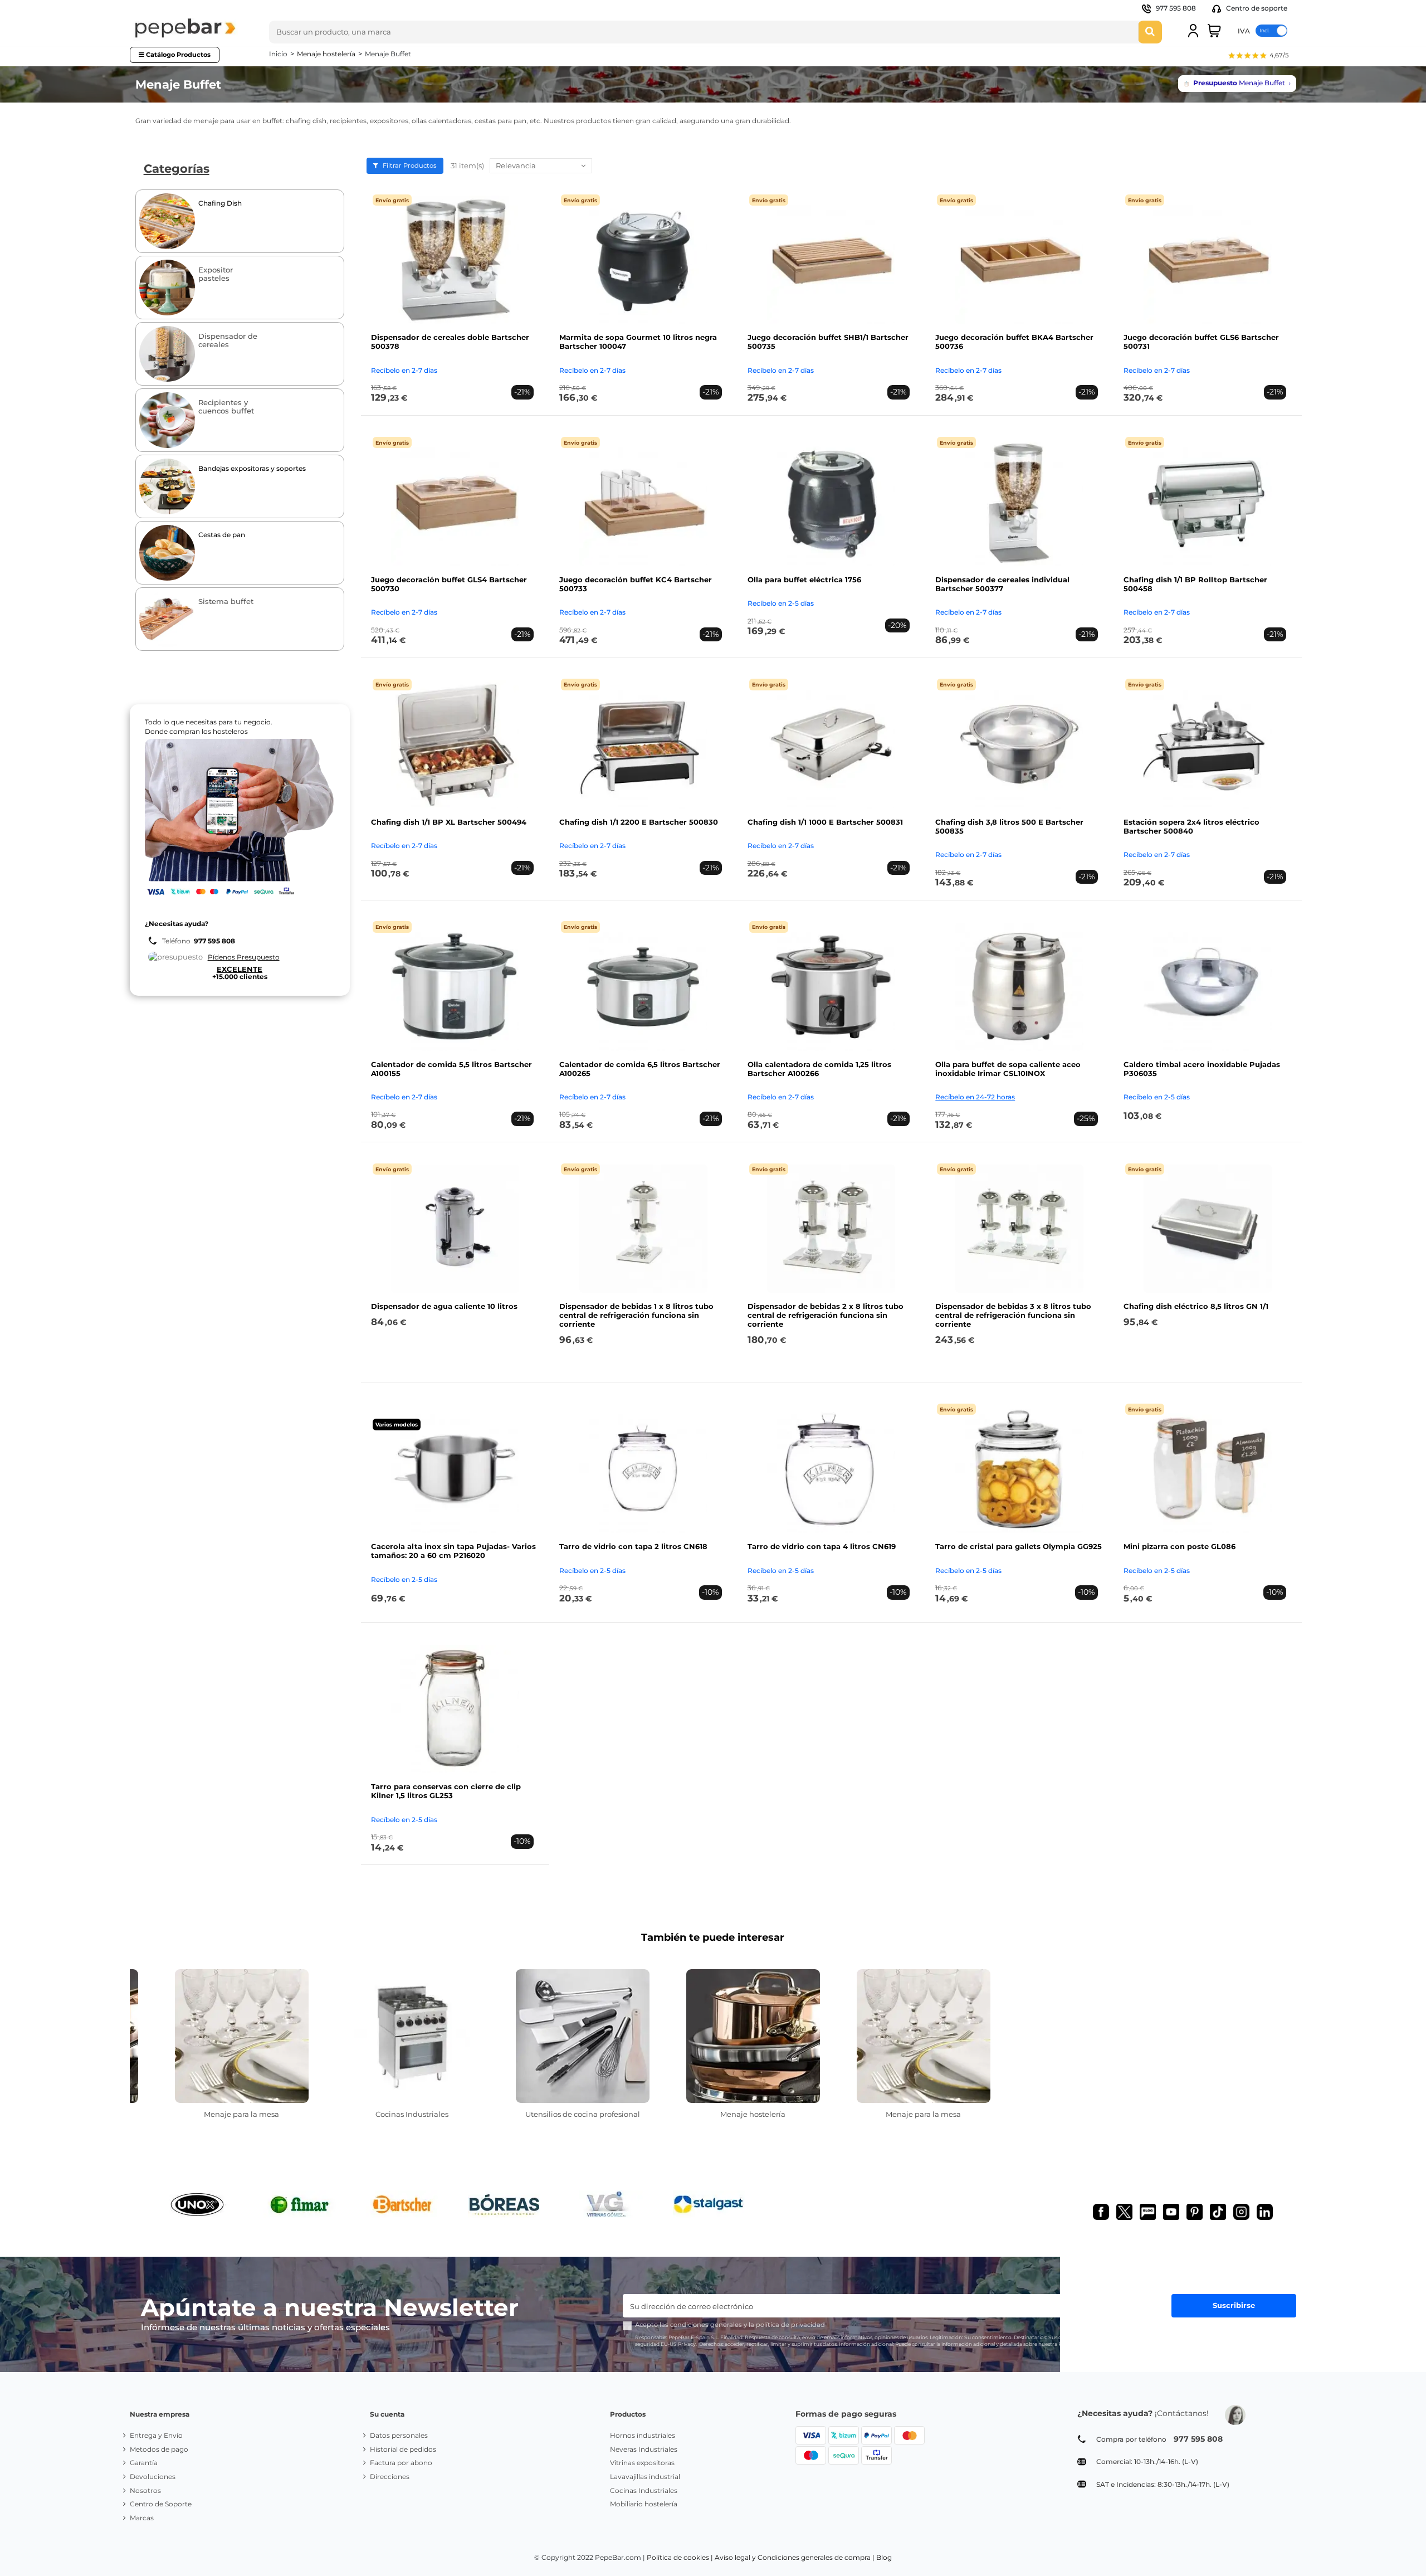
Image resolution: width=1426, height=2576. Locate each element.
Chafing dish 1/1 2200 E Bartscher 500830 (639, 822)
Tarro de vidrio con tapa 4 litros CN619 (822, 1546)
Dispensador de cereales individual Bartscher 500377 (1002, 584)
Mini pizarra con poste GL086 (1180, 1546)
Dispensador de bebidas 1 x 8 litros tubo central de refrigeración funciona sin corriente (636, 1315)
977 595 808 (1176, 8)
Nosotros (145, 2490)
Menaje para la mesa (241, 2114)
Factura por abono (401, 2463)
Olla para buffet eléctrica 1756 (804, 580)
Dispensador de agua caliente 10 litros (444, 1306)
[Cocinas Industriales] (412, 2036)
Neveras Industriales (644, 2449)
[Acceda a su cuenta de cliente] (1193, 31)
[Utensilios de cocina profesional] (583, 2036)
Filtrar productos (409, 165)
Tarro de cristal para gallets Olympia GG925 (1019, 1546)
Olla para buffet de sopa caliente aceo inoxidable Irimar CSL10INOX (1008, 1069)
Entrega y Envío (156, 2435)
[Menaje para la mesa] (242, 2036)
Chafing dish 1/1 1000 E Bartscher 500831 (825, 822)
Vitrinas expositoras (642, 2463)
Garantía (144, 2463)
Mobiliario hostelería (644, 2504)
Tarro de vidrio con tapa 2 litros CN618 (633, 1546)
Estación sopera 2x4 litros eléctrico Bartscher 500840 (1191, 826)
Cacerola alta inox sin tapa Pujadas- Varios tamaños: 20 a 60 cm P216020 (453, 1551)
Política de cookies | (680, 2557)
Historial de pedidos (403, 2449)
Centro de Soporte (161, 2504)
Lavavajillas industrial (645, 2477)
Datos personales (399, 2435)
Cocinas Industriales (412, 2114)
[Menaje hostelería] (753, 2036)
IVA (1244, 30)
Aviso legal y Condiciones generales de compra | (795, 2557)
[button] (1258, 57)
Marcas (142, 2518)
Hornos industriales (643, 2435)
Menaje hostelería (753, 2114)
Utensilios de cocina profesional (583, 2114)
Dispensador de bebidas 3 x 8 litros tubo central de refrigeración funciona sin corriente (1013, 1315)
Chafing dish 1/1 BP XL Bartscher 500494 (449, 822)
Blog (884, 2557)
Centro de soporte (1256, 8)
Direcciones (390, 2477)
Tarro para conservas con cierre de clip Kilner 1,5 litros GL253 (446, 1791)
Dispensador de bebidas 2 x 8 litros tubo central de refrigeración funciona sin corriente (826, 1315)
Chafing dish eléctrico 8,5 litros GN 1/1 (1196, 1306)
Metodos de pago (159, 2449)
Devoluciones (153, 2477)
